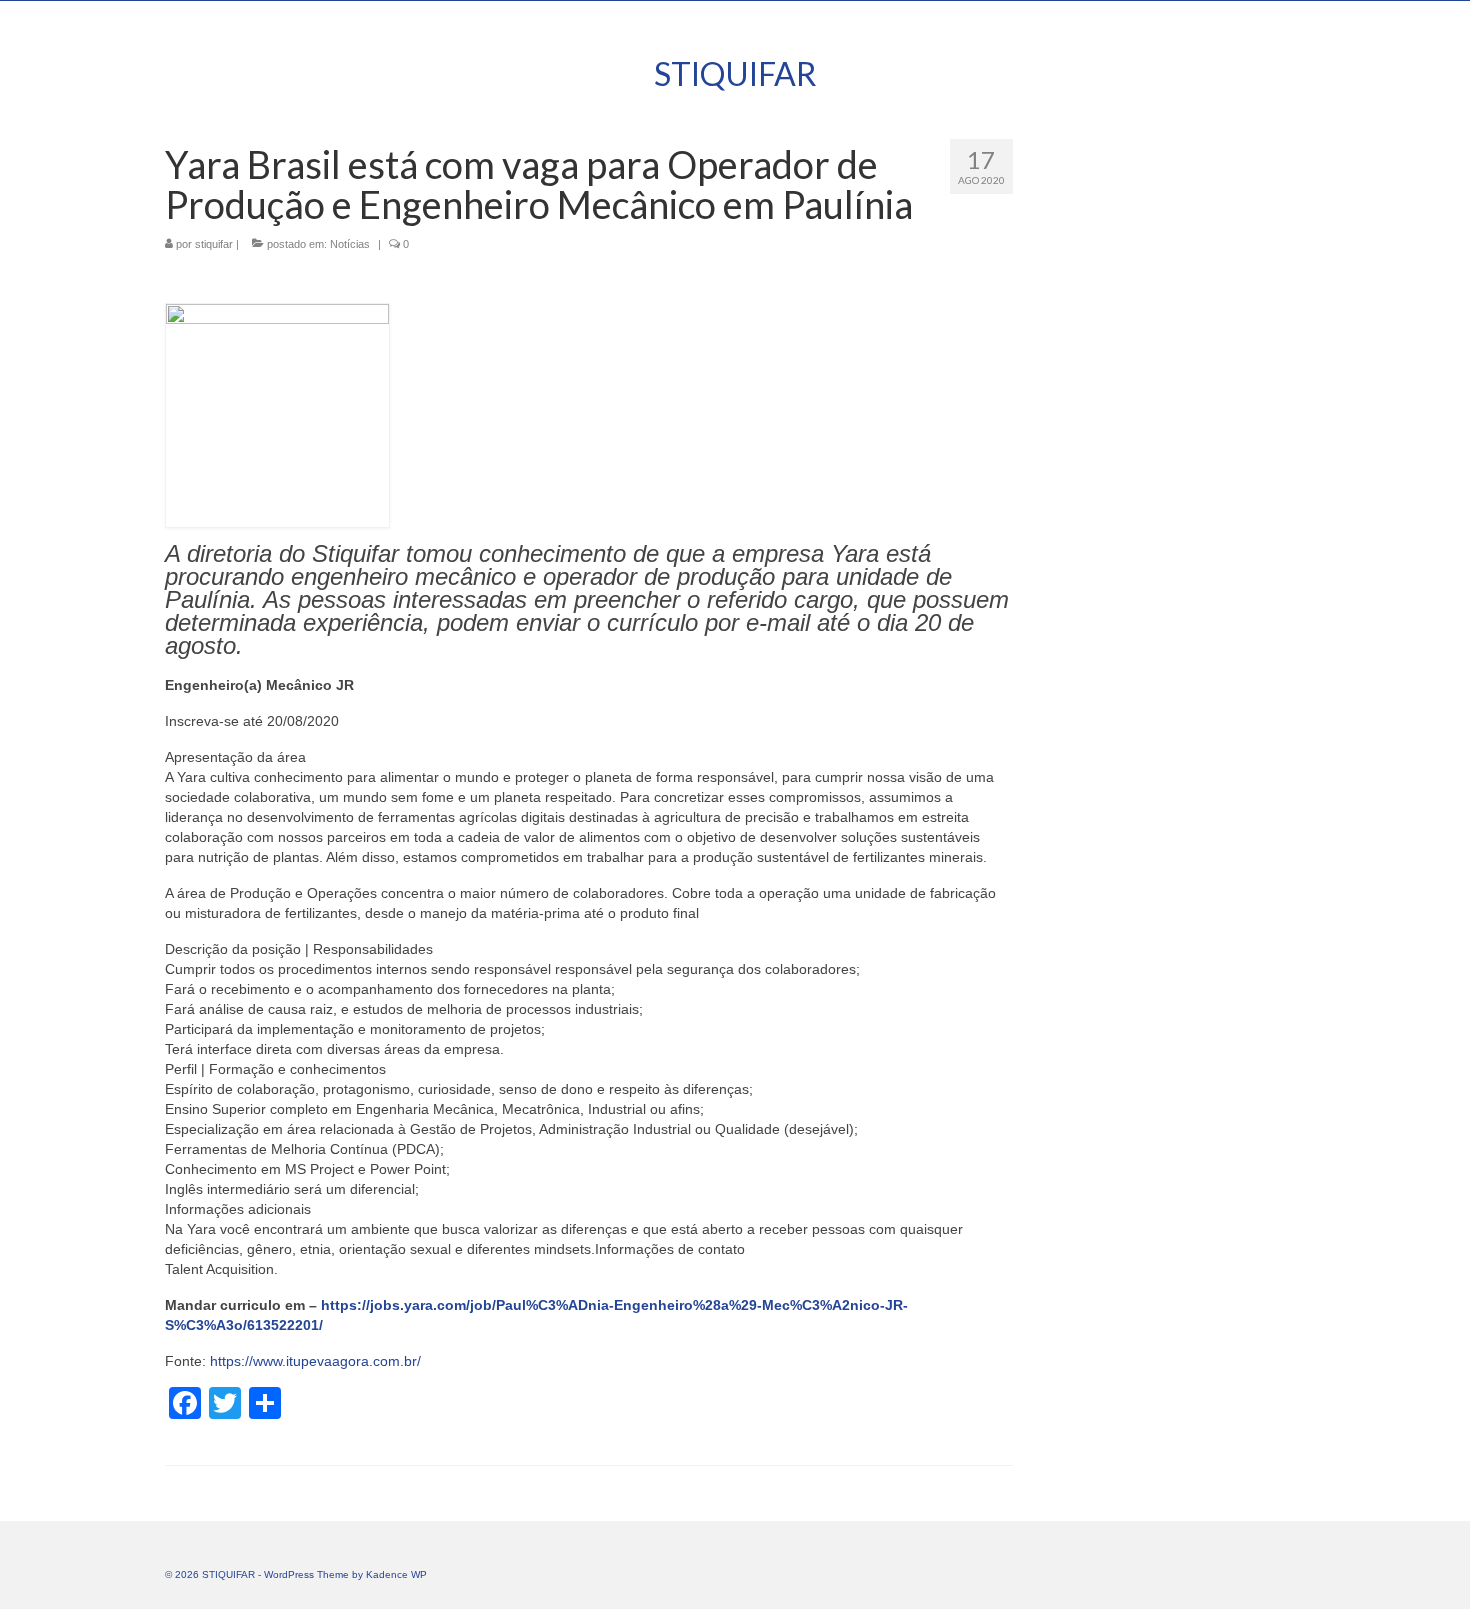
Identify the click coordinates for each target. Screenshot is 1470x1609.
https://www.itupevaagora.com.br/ (315, 1361)
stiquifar (214, 244)
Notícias (350, 244)
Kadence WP (396, 1574)
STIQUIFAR (735, 73)
